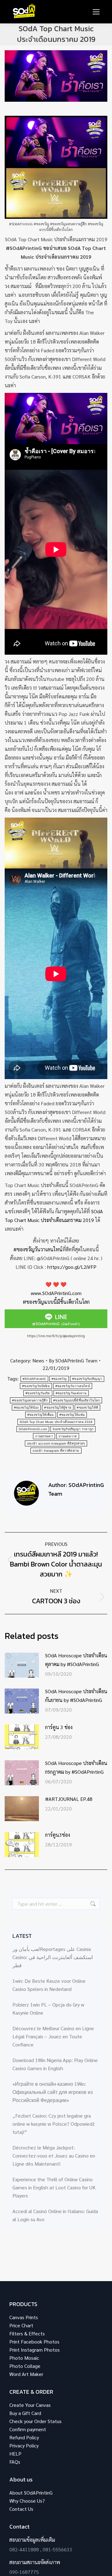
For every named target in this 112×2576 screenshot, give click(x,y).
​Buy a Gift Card (25, 2413)
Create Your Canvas (30, 2405)
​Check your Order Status (35, 2421)
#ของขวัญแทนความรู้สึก (30, 1400)
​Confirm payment (28, 2429)
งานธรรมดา (44, 1436)
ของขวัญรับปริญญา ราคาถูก (73, 1429)
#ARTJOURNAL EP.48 (69, 1799)
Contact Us (21, 2509)
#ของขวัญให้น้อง (26, 1408)
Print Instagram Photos (35, 2350)
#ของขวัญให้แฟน (72, 1415)
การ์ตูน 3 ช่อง (59, 1727)
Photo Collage (25, 2366)
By (73, 1360)
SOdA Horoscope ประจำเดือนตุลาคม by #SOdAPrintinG (76, 1660)
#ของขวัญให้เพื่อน (41, 1415)
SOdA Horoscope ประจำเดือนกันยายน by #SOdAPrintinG (76, 1696)
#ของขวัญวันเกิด (38, 1393)
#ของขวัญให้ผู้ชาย (58, 1408)
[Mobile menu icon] (96, 12)
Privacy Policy (24, 2445)
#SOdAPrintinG (34, 1379)
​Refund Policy (24, 2437)
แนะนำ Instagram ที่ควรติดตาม (56, 1451)
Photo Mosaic (24, 2358)
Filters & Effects (27, 2333)
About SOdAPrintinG (31, 2493)
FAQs (15, 2462)
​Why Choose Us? (27, 2501)
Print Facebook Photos (34, 2341)
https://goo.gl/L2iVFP (72, 1267)
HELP (15, 2454)
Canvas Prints (24, 2317)
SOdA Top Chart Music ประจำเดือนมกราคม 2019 (56, 1422)
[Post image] (22, 1665)
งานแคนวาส (68, 1436)
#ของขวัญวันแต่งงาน (71, 1393)
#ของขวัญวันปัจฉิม (36, 1386)
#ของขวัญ (59, 1379)
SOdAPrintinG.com (33, 1429)
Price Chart (21, 2325)
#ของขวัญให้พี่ (87, 1408)
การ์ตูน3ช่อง (58, 1835)
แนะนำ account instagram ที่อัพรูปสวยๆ (56, 1443)
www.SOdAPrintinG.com (56, 1293)
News (38, 1360)
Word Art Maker (26, 2374)
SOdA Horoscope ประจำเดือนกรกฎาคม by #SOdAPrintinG (76, 1767)
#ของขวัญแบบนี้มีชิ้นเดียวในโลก (56, 1302)
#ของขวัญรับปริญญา (87, 1379)
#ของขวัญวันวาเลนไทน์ (38, 1249)
